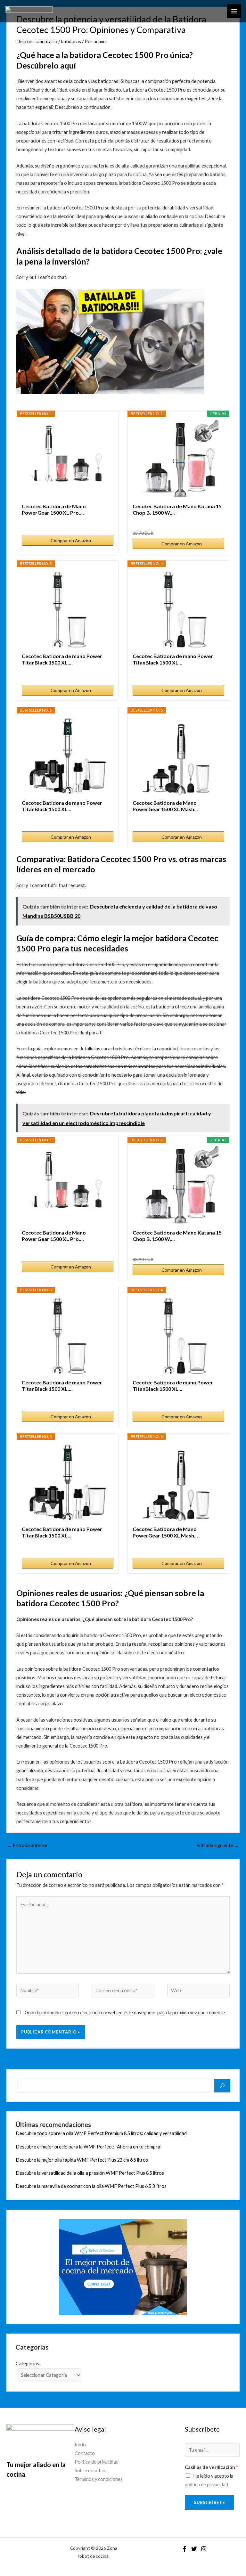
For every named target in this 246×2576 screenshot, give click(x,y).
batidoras (71, 41)
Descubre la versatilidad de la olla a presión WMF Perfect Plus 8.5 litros (90, 2173)
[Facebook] (184, 2549)
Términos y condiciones (99, 2479)
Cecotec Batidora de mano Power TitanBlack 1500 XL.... (62, 659)
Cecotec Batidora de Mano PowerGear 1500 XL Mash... (165, 806)
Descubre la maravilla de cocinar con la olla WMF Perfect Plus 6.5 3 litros (91, 2186)
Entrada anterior (28, 1845)
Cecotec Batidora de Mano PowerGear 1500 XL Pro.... (54, 509)
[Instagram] (204, 2549)
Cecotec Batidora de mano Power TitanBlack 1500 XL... (173, 659)
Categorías (27, 2364)
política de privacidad (206, 2485)
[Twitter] (194, 2549)
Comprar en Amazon (71, 540)
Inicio (80, 2445)
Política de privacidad (97, 2462)
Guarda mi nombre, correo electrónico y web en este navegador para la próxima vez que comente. (125, 2013)
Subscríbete (209, 2502)
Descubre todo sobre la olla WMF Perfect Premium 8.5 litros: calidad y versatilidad (101, 2133)
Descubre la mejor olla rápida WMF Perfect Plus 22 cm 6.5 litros (82, 2160)
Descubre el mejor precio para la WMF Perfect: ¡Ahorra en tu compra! (89, 2147)
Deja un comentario (37, 41)
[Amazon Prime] (215, 522)
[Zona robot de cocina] (29, 11)
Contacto (85, 2453)
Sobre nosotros (91, 2470)
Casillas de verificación (212, 2467)
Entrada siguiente (218, 1845)
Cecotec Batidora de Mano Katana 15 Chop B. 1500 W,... (177, 509)
